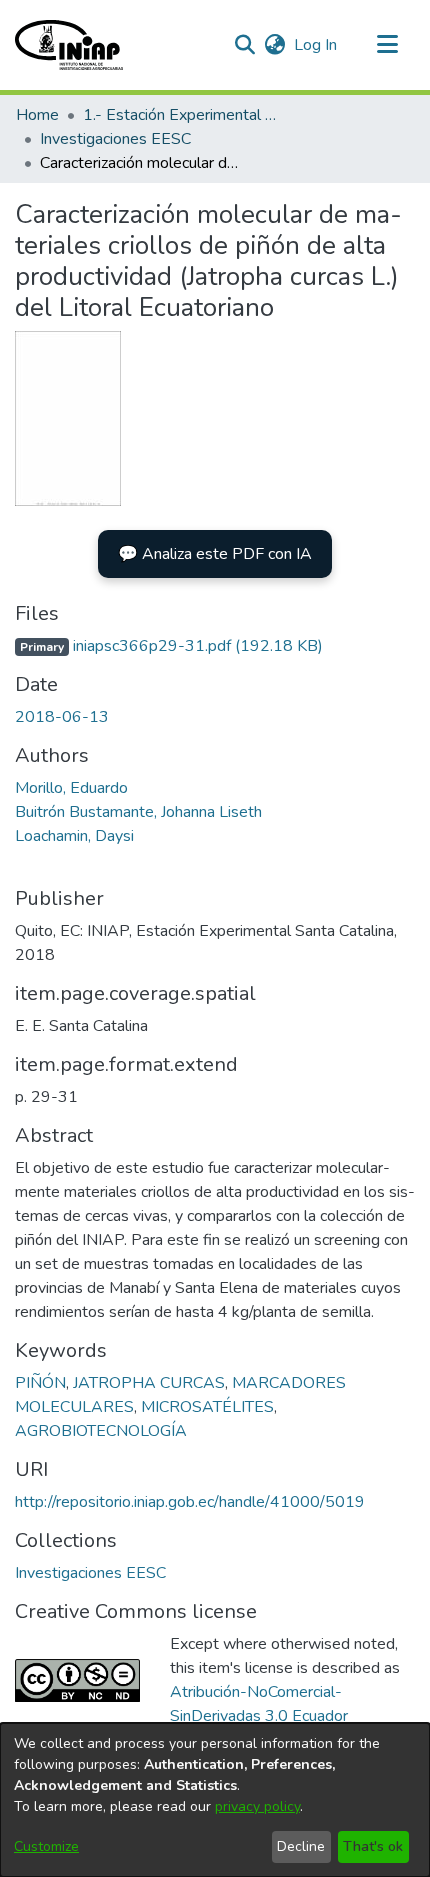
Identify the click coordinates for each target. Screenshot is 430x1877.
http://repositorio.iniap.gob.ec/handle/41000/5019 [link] (190, 1502)
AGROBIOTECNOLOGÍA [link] (101, 1431)
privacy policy (257, 1806)
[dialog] (215, 1800)
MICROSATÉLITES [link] (207, 1407)
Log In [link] (316, 45)
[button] (69, 45)
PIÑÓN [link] (40, 1383)
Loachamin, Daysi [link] (74, 836)
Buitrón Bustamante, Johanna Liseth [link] (138, 812)
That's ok (373, 1846)
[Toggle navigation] (387, 45)
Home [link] (37, 115)
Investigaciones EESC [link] (115, 139)
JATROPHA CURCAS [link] (149, 1383)
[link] (169, 646)
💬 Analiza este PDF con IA (215, 554)
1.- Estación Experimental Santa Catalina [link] (183, 115)
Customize (46, 1846)
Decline (301, 1846)
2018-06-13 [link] (62, 717)
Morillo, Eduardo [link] (71, 788)
